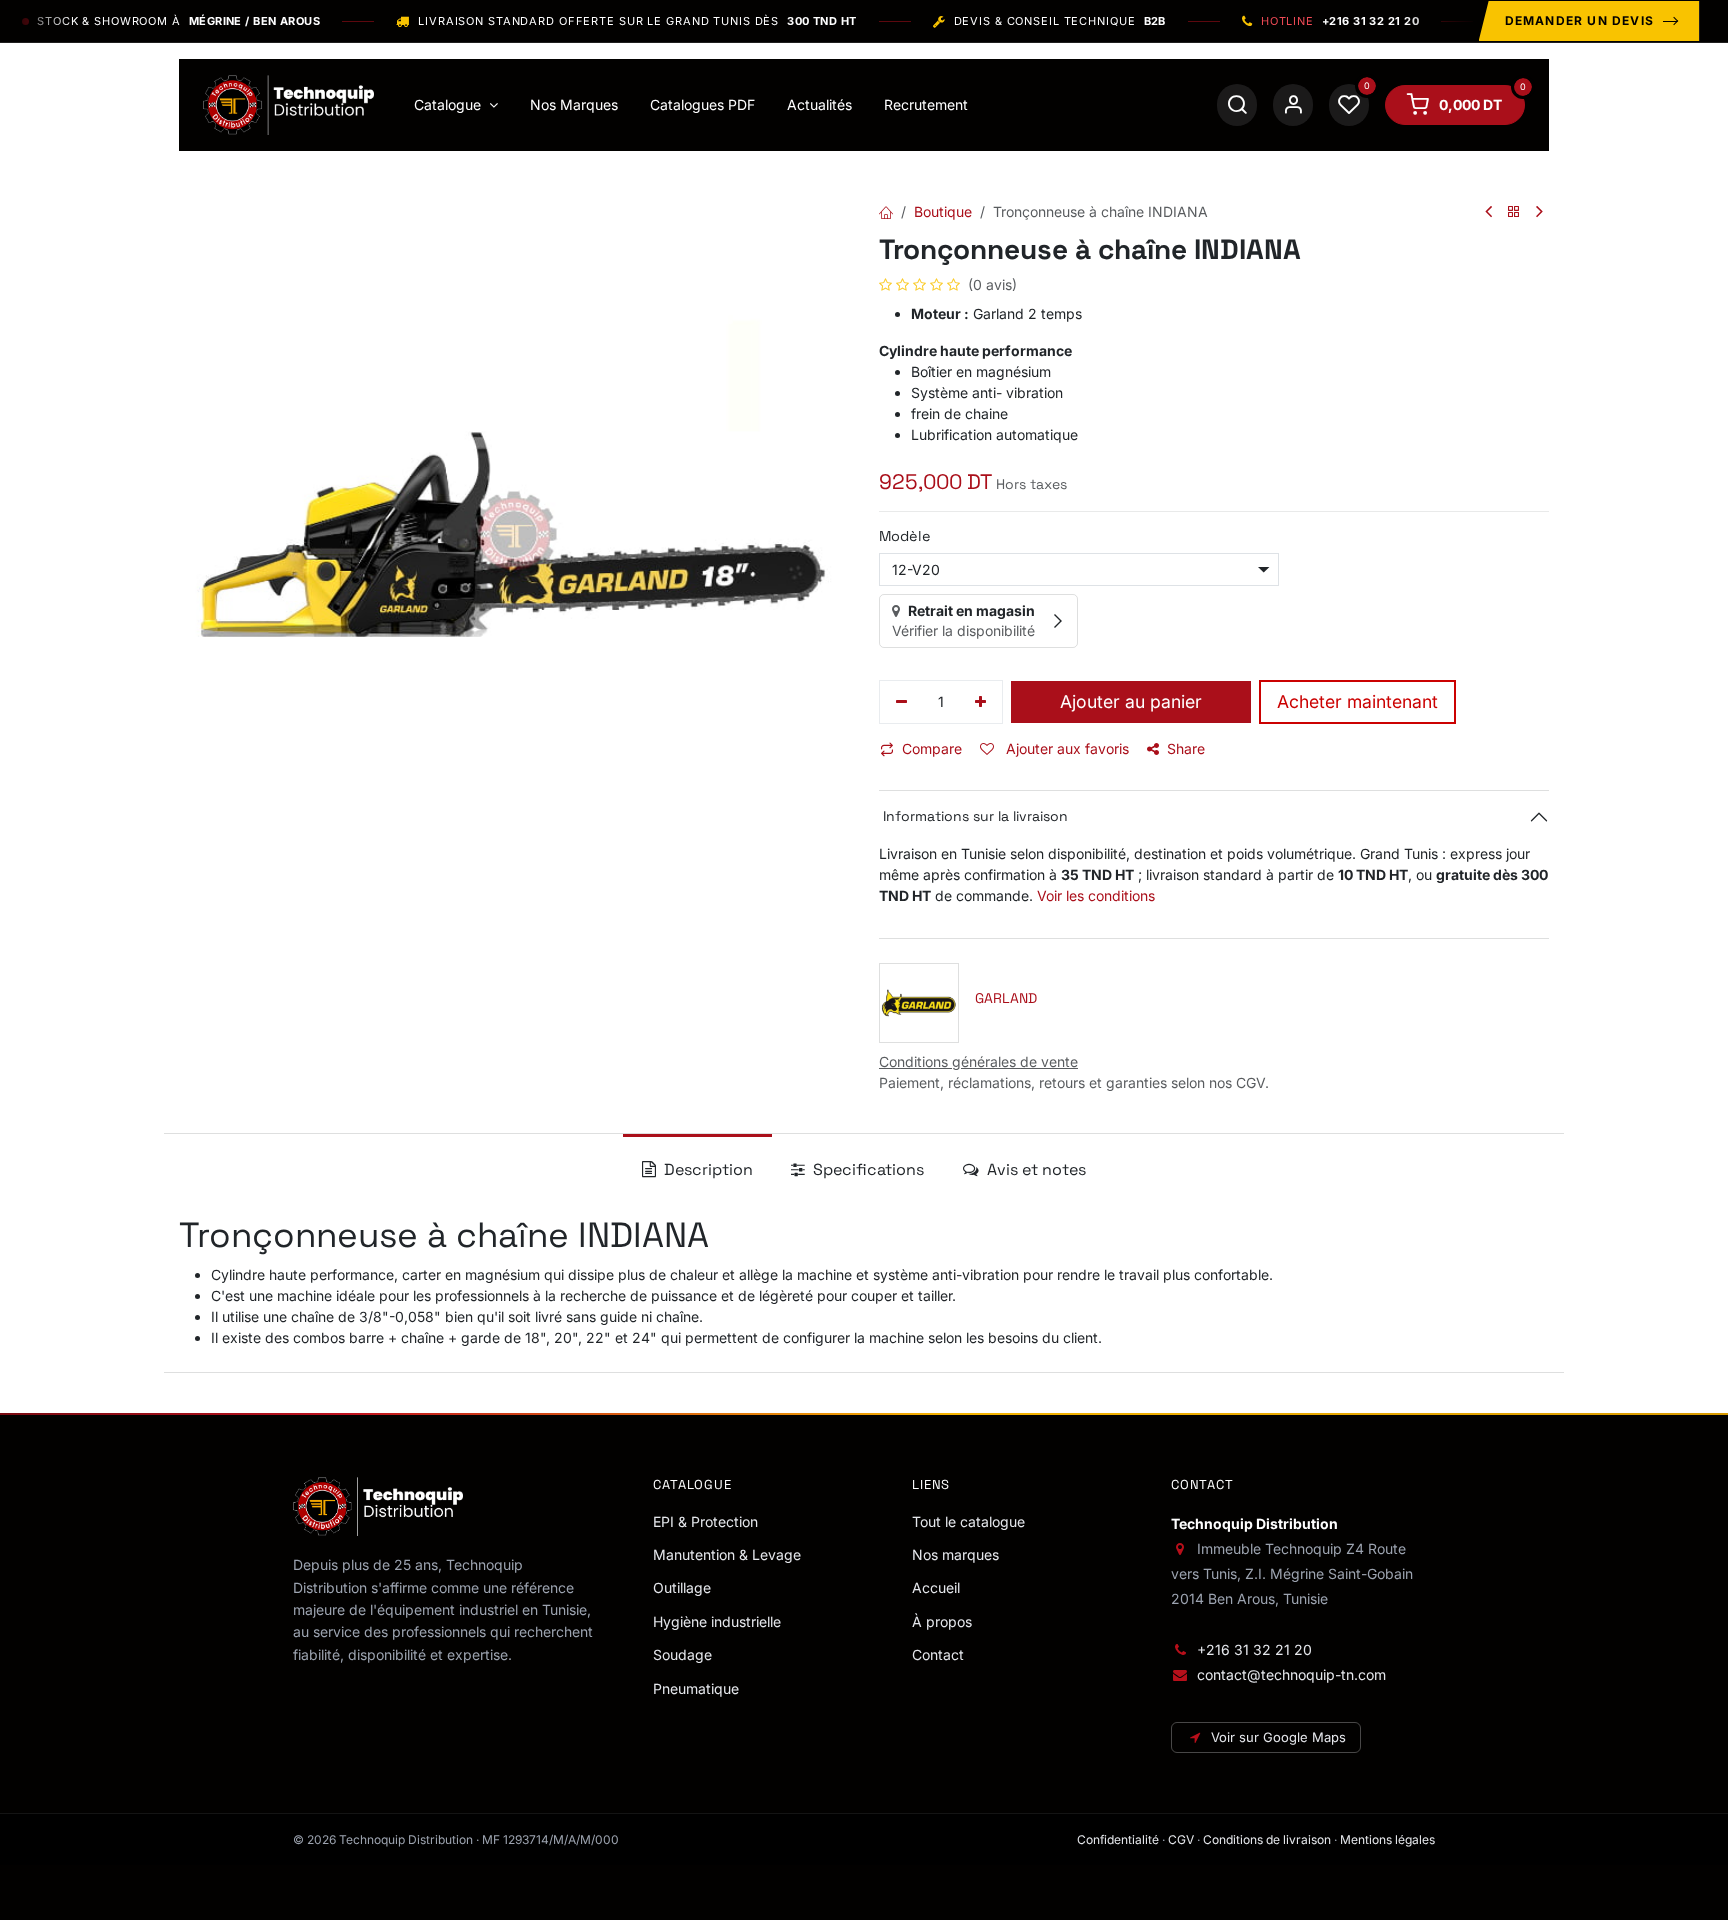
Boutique (943, 211)
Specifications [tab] (866, 1169)
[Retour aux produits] (1514, 212)
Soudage (682, 1654)
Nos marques (955, 1554)
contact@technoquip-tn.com (1291, 1674)
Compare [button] (932, 748)
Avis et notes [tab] (1034, 1169)
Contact (938, 1654)
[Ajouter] (981, 702)
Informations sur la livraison (973, 816)
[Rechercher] (1237, 105)
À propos (942, 1621)
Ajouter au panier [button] (1131, 701)
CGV (1181, 1839)
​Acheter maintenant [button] (1357, 701)
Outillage (682, 1587)
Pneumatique (696, 1688)
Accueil (936, 1587)
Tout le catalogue (968, 1521)
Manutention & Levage (727, 1554)
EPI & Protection (705, 1521)
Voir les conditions (1096, 895)
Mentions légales (1387, 1839)
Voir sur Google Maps (1278, 1737)
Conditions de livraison (1267, 1839)
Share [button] (1186, 748)
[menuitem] (456, 105)
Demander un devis (1579, 20)
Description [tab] (706, 1169)
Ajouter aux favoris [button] (1065, 748)
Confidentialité (1118, 1839)
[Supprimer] (901, 702)
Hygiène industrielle (717, 1621)
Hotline (1340, 21)
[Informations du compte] (1293, 105)
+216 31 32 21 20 (1254, 1649)
